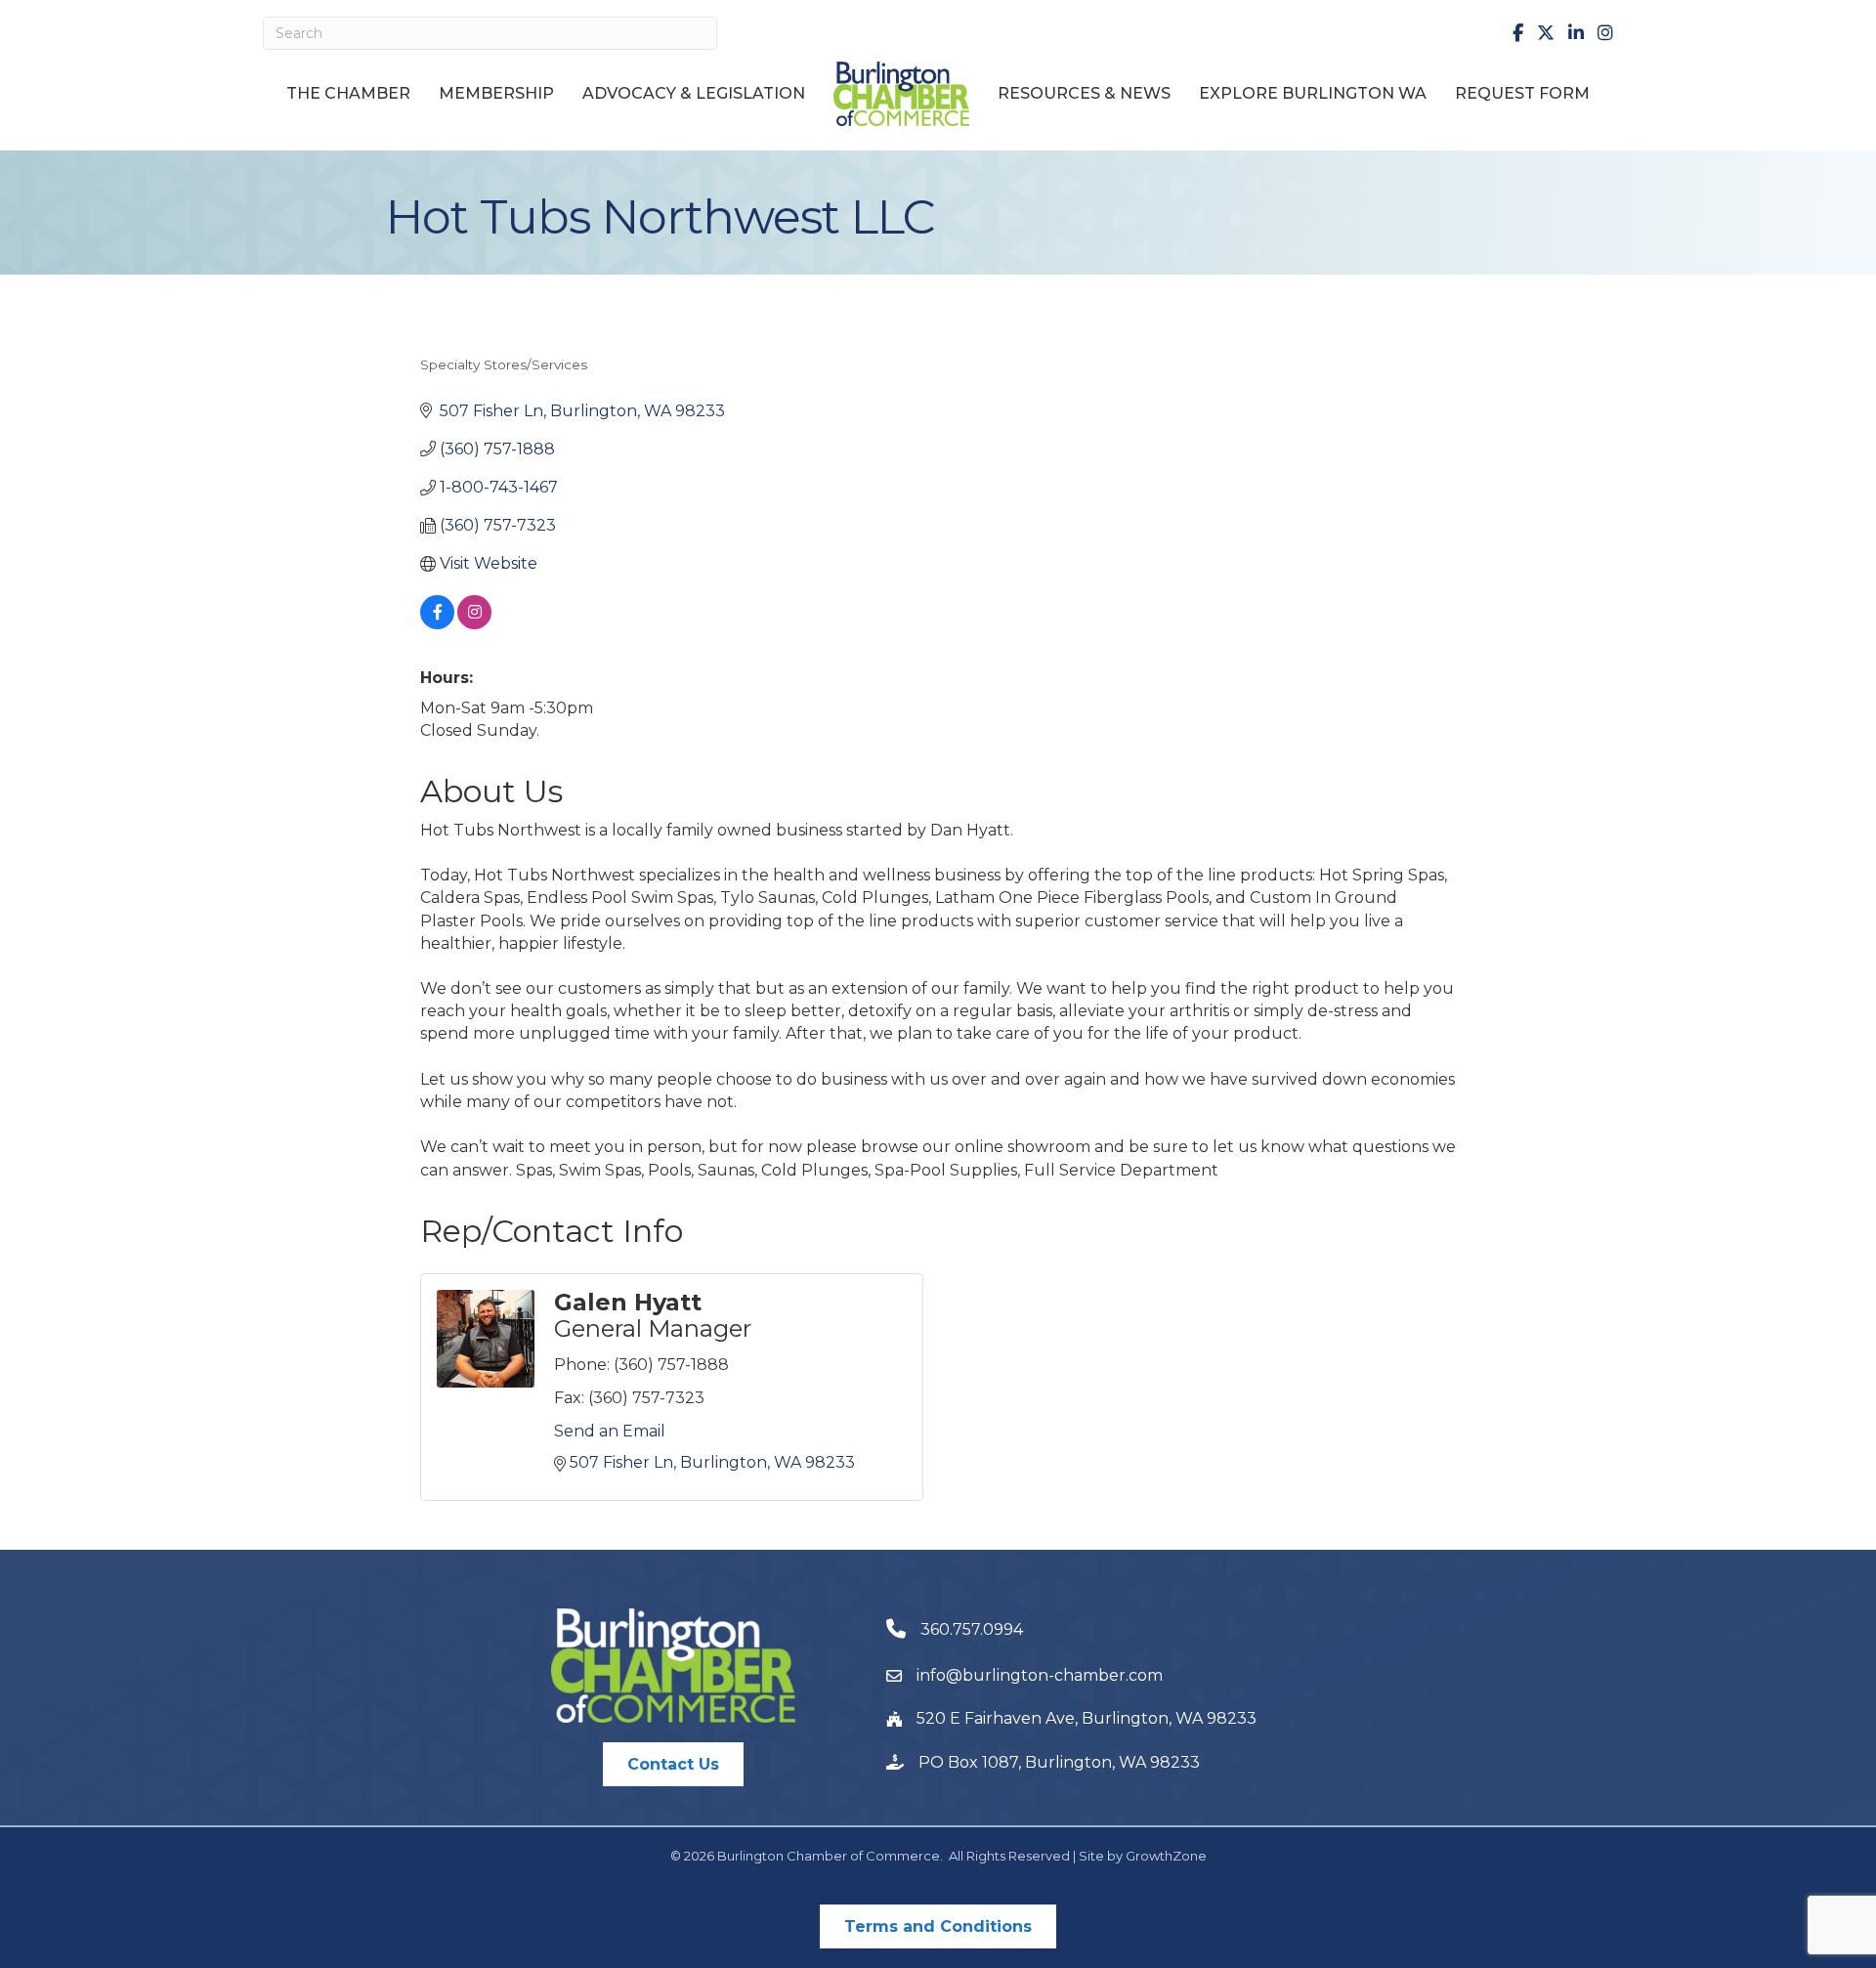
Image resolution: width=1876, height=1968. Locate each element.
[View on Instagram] (474, 624)
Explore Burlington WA (1313, 93)
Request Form (1522, 93)
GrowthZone (1166, 1856)
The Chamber (348, 93)
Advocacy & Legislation (694, 93)
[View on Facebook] (437, 624)
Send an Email (610, 1431)
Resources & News (1084, 93)
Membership (496, 93)
